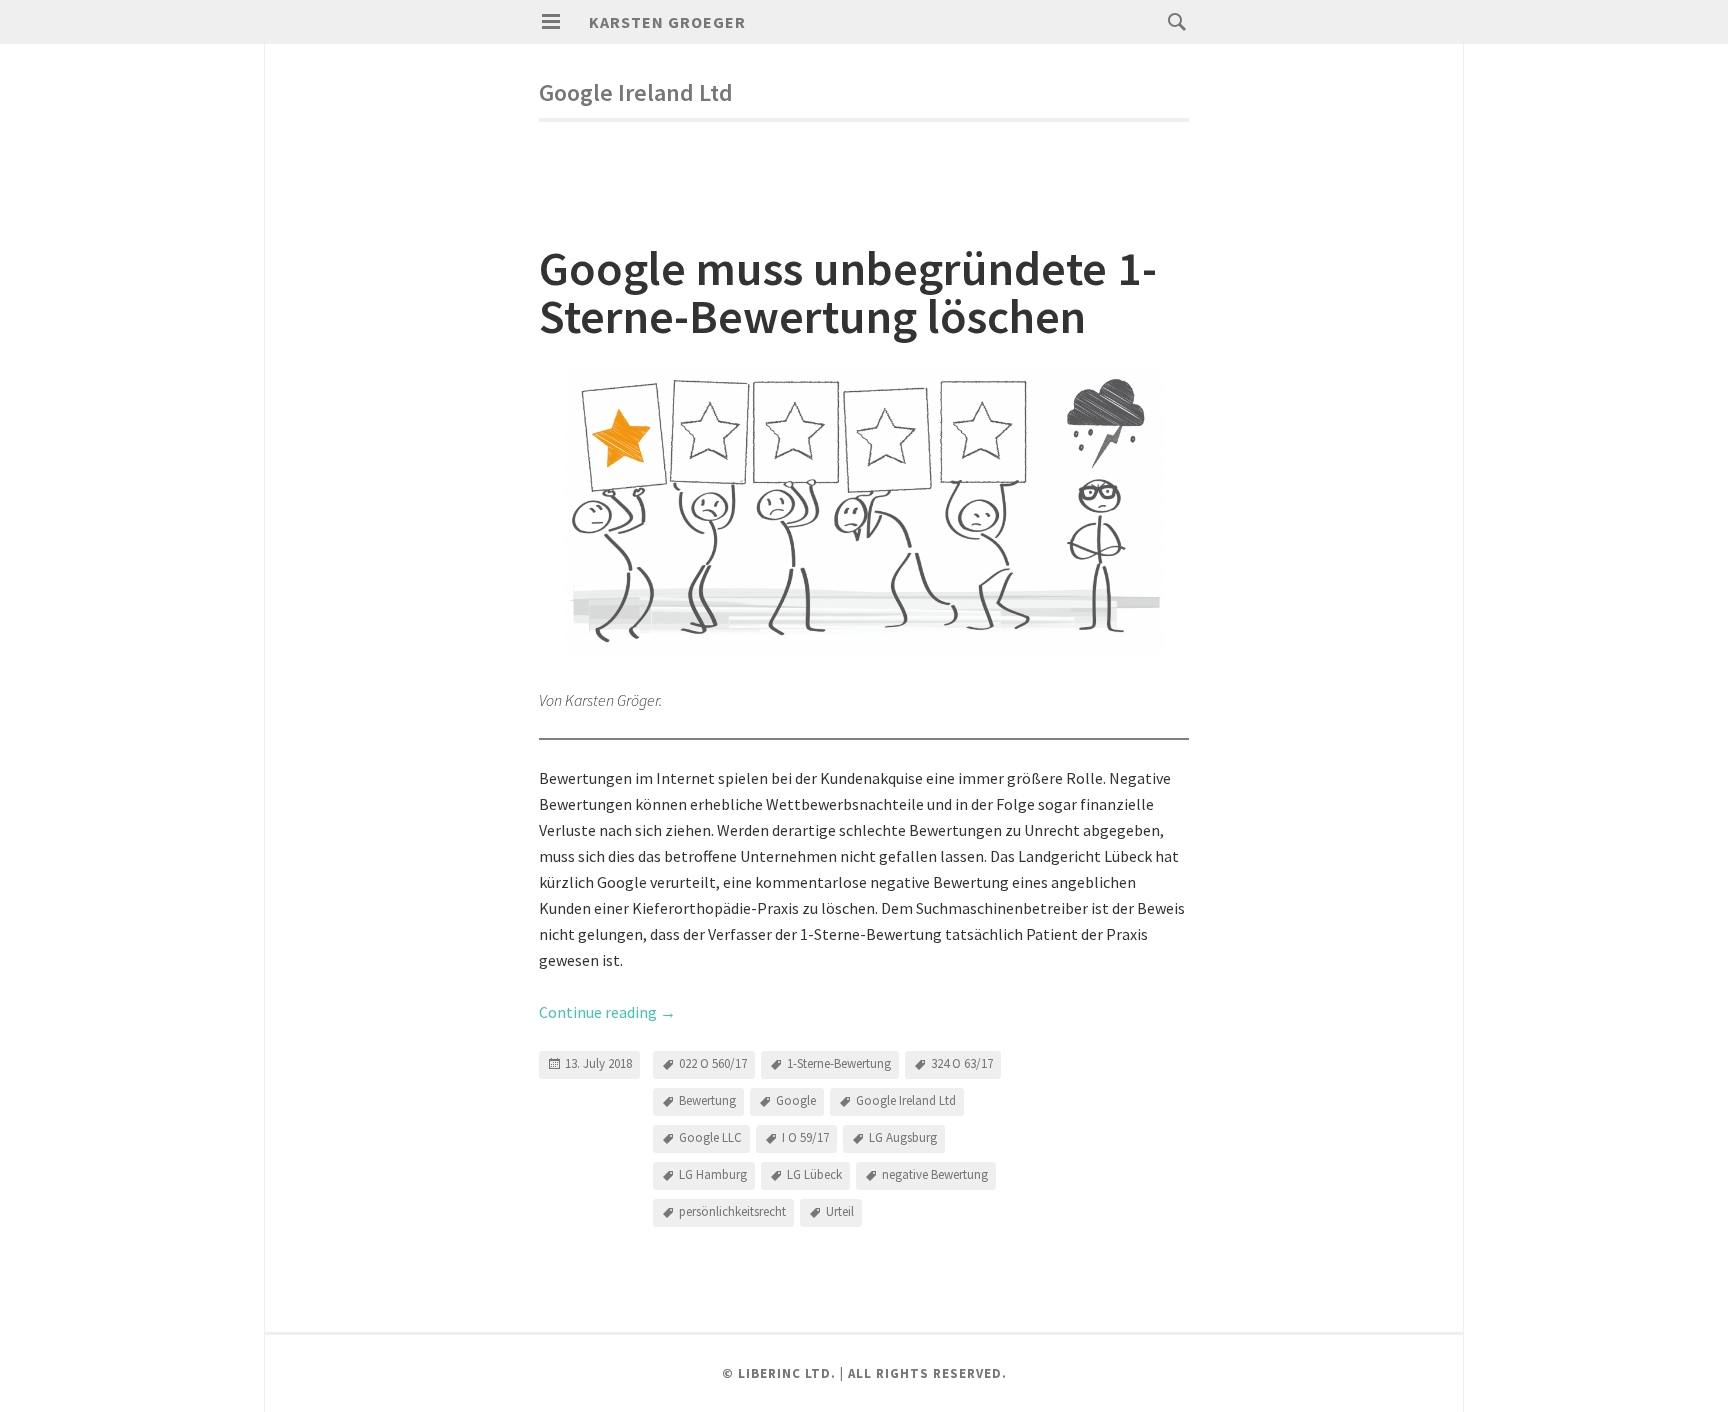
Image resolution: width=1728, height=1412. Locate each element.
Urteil (840, 1211)
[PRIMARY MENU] (551, 22)
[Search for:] (1172, 21)
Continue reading (607, 1012)
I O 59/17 (805, 1137)
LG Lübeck (814, 1174)
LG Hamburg (713, 1174)
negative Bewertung (935, 1174)
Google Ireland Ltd (906, 1100)
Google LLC (710, 1137)
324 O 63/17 (962, 1063)
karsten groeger (667, 22)
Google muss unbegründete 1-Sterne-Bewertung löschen (848, 292)
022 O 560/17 (713, 1063)
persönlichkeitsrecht (732, 1211)
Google (796, 1100)
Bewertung (707, 1100)
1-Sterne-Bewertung (839, 1063)
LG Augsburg (903, 1137)
